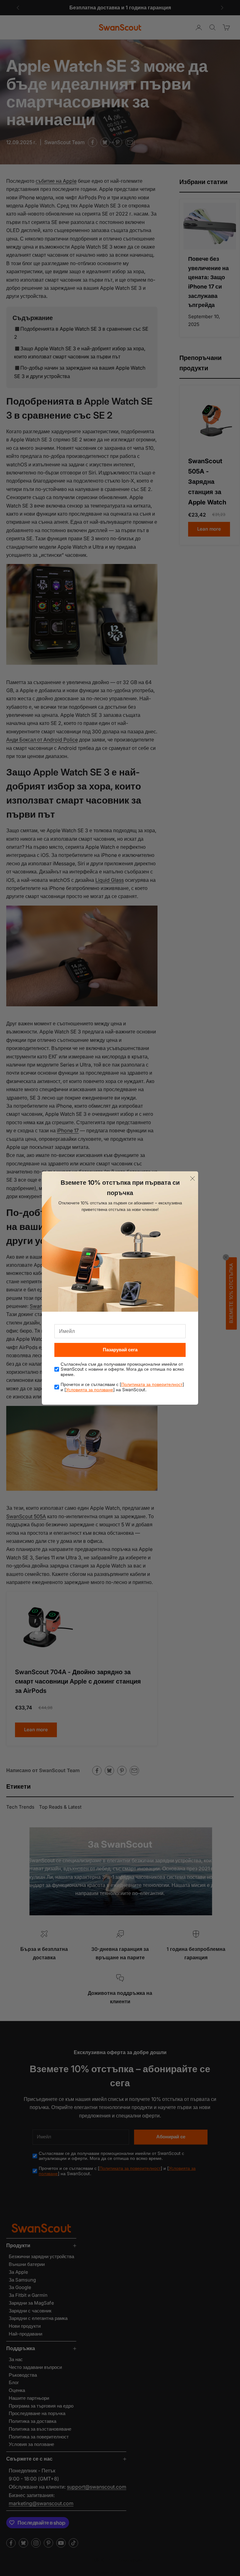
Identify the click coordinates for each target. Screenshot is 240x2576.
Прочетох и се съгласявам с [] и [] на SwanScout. (122, 1387)
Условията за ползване (90, 1390)
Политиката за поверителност (152, 1384)
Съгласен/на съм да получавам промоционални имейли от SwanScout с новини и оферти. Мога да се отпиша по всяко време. (122, 1369)
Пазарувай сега (120, 1350)
